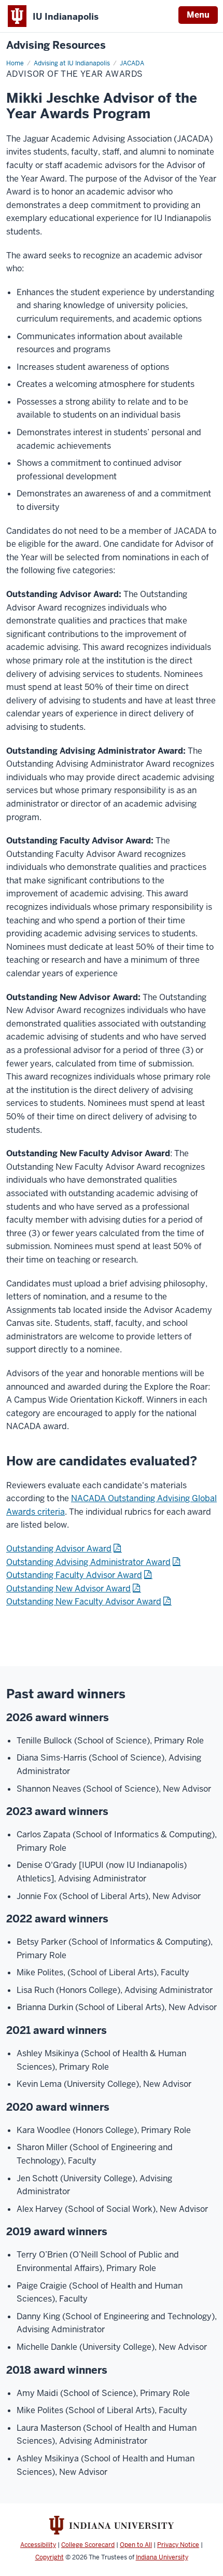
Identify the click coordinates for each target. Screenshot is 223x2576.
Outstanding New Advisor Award (68, 1589)
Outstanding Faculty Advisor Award (74, 1575)
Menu (198, 15)
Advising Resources (56, 45)
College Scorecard (88, 2545)
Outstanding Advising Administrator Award (88, 1562)
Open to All (136, 2545)
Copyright (50, 2557)
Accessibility (38, 2545)
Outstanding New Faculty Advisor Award (84, 1602)
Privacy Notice (178, 2545)
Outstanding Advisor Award (59, 1549)
